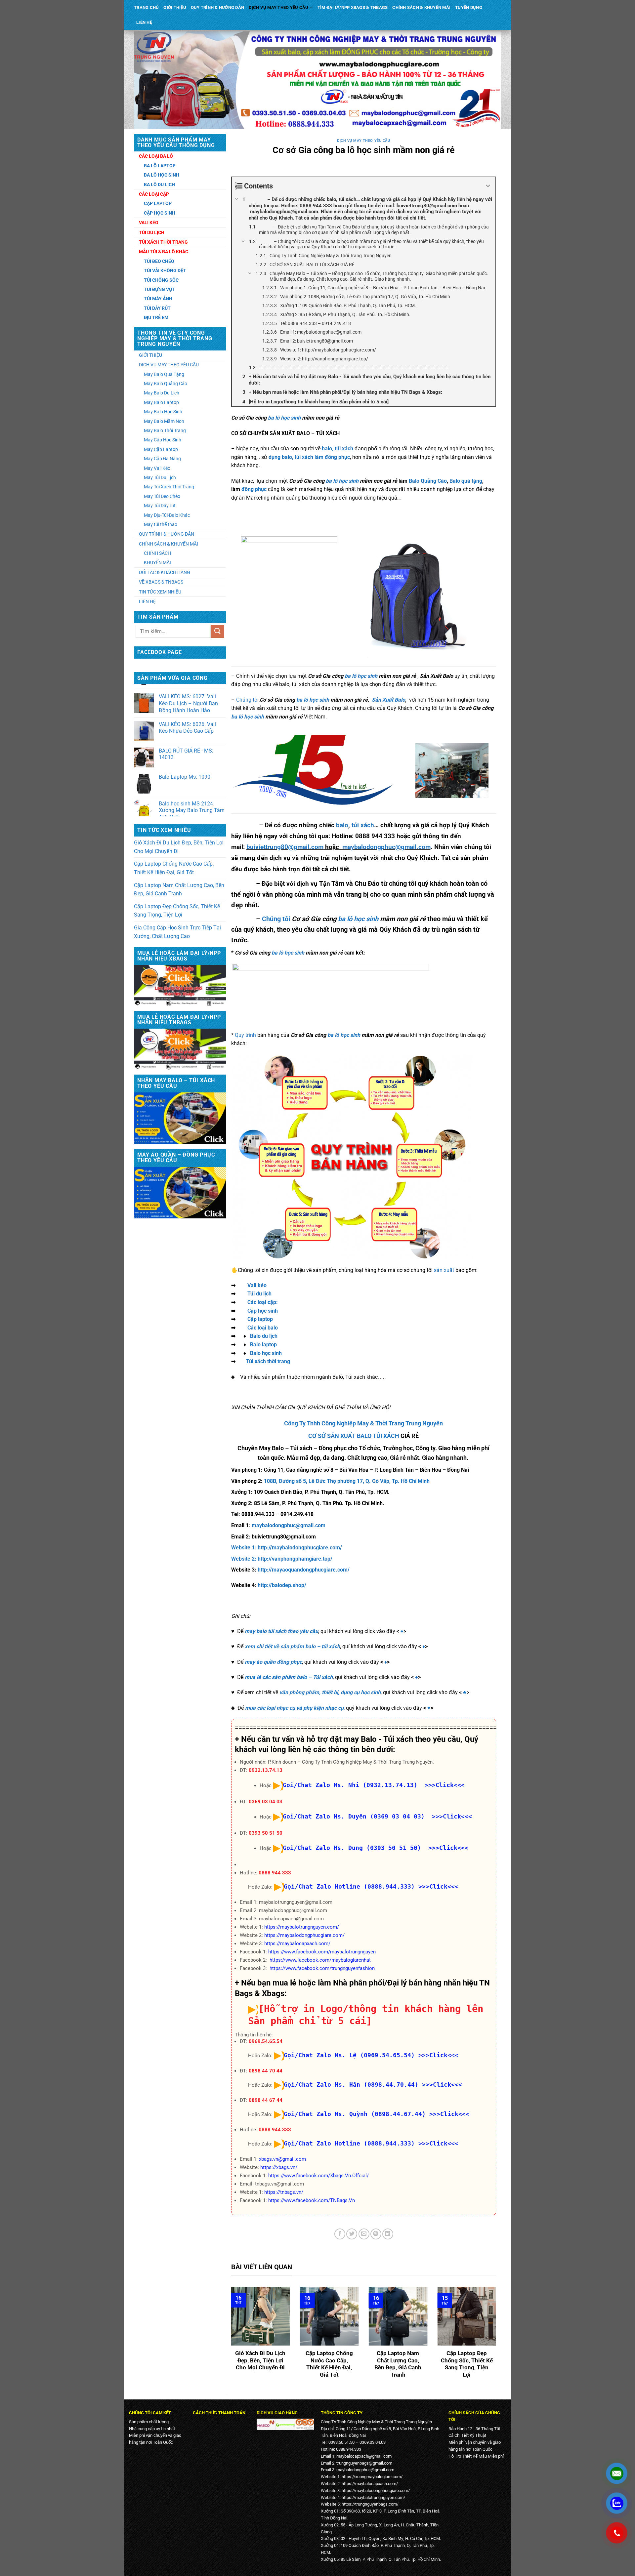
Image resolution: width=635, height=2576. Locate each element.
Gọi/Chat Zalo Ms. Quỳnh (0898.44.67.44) (355, 2114)
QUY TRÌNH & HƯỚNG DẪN (217, 7)
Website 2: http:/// (282, 1559)
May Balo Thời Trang (165, 430)
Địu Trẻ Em (156, 317)
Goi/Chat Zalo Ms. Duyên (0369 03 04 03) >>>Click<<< (377, 1816)
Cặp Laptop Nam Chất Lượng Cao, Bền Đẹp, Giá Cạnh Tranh (179, 890)
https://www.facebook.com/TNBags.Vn (312, 2200)
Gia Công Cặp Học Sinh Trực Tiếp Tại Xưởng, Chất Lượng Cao (177, 932)
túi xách (363, 825)
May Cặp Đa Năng (162, 459)
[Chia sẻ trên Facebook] (340, 2234)
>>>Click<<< (438, 1886)
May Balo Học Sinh (163, 412)
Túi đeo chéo (159, 261)
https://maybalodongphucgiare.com (375, 2491)
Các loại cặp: (263, 1302)
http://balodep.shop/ (282, 1585)
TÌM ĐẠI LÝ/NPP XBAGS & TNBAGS (353, 7)
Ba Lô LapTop (160, 166)
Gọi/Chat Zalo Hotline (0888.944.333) (349, 1886)
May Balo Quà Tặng (164, 374)
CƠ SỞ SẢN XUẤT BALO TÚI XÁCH (354, 1436)
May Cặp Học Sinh (163, 440)
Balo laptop (263, 1345)
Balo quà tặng (466, 481)
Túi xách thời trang (268, 1361)
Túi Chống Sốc (161, 280)
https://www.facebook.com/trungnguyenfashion (322, 1968)
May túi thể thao (161, 524)
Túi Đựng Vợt (160, 289)
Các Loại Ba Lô (156, 156)
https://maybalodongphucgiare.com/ (304, 1935)
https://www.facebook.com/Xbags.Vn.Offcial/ (318, 2176)
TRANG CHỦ (146, 7)
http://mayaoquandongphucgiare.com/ (304, 1570)
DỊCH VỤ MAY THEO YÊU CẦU (278, 7)
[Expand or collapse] (488, 186)
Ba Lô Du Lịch (159, 184)
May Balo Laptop (161, 402)
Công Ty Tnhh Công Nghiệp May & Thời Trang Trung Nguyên (363, 1423)
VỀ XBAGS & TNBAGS (161, 582)
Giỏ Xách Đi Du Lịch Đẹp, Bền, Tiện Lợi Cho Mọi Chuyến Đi (179, 847)
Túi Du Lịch (152, 232)
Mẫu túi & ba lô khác (164, 252)
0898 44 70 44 (266, 2071)
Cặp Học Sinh (160, 213)
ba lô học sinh (284, 418)
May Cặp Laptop (161, 449)
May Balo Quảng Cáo (166, 384)
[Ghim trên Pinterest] (376, 2234)
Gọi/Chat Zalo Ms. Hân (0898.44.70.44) (351, 2085)
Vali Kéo (149, 223)
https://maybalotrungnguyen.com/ (302, 1927)
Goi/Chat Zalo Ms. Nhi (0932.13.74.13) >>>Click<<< (374, 1785)
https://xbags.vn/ (279, 2167)
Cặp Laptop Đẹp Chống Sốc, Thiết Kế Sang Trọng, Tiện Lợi (177, 911)
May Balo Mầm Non (164, 421)
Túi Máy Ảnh (158, 299)
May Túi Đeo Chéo (162, 496)
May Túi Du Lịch (160, 477)
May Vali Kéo (157, 468)
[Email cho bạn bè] (364, 2234)
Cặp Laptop (158, 203)
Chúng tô (247, 700)
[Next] (497, 2337)
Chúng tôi (276, 919)
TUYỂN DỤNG (469, 7)
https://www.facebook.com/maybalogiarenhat (320, 1960)
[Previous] (230, 2337)
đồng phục (253, 489)
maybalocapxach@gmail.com (364, 2456)
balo (342, 825)
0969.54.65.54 (266, 2041)
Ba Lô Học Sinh (162, 175)
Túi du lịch (259, 1294)
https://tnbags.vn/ (284, 2192)
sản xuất (444, 1270)
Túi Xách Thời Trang (163, 242)
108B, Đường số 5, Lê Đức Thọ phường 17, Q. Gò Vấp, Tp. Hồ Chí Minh (347, 1481)
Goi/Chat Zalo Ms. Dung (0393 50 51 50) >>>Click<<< (376, 1848)
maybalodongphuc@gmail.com (386, 847)
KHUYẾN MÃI (157, 562)
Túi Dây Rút (157, 308)
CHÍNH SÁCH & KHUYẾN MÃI (421, 7)
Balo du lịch (264, 1336)
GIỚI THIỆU (175, 7)
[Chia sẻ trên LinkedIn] (388, 2234)
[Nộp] (217, 631)
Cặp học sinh (263, 1311)
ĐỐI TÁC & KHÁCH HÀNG (165, 572)
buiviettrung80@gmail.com (285, 847)
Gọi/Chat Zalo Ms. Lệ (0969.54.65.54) (349, 2055)
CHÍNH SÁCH (157, 553)
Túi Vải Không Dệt (165, 270)
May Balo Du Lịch (162, 393)
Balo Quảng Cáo (428, 481)
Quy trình (245, 1035)
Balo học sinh (266, 1353)
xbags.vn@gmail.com (282, 2159)
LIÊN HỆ (144, 22)
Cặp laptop (260, 1319)
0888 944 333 (275, 1873)
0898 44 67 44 (266, 2100)
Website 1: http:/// (287, 1548)
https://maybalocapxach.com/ (297, 1943)
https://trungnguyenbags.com (369, 2504)
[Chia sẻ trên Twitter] (352, 2234)
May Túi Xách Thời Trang (169, 487)
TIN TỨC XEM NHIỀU (160, 592)
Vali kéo (257, 1285)
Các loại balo (263, 1328)
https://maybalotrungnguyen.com (373, 2497)
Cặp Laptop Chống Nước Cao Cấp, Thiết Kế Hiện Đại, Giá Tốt (174, 868)
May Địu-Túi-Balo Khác (167, 515)
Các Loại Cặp (154, 194)
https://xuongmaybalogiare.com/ (372, 2477)
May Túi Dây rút (160, 506)
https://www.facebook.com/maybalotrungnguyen (322, 1952)
